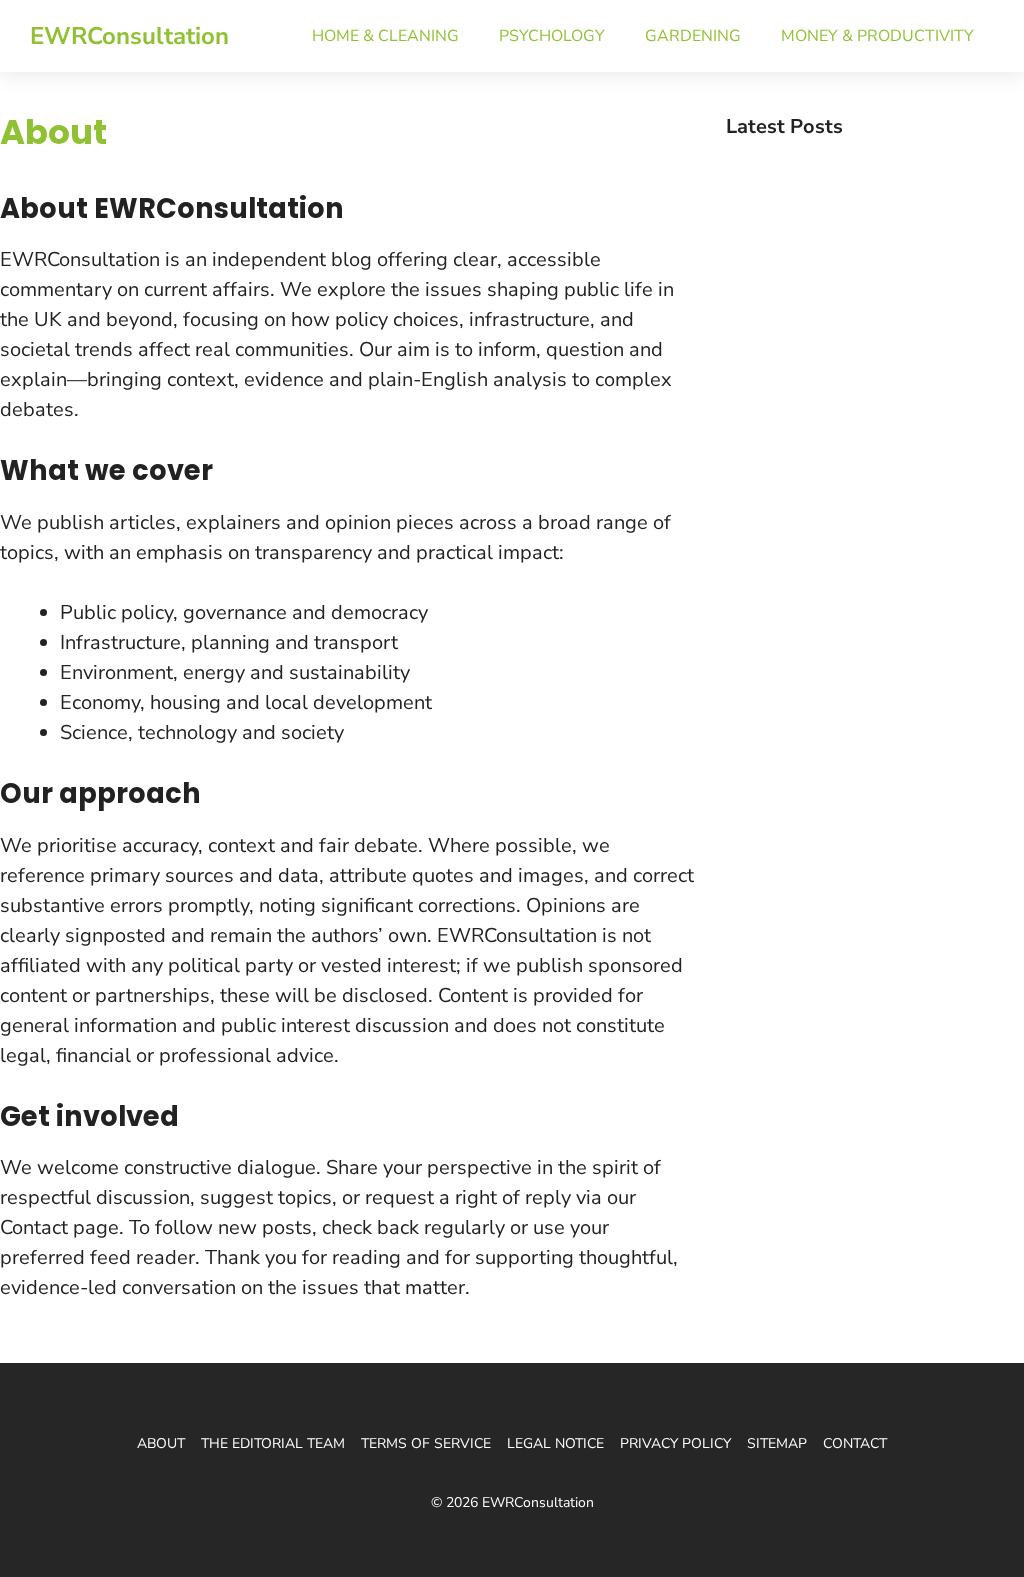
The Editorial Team (273, 1443)
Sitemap (777, 1443)
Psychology (552, 36)
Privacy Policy (675, 1443)
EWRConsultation (129, 36)
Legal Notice (555, 1443)
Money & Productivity (877, 36)
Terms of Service (426, 1443)
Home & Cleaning (385, 36)
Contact (855, 1443)
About (161, 1443)
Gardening (693, 36)
